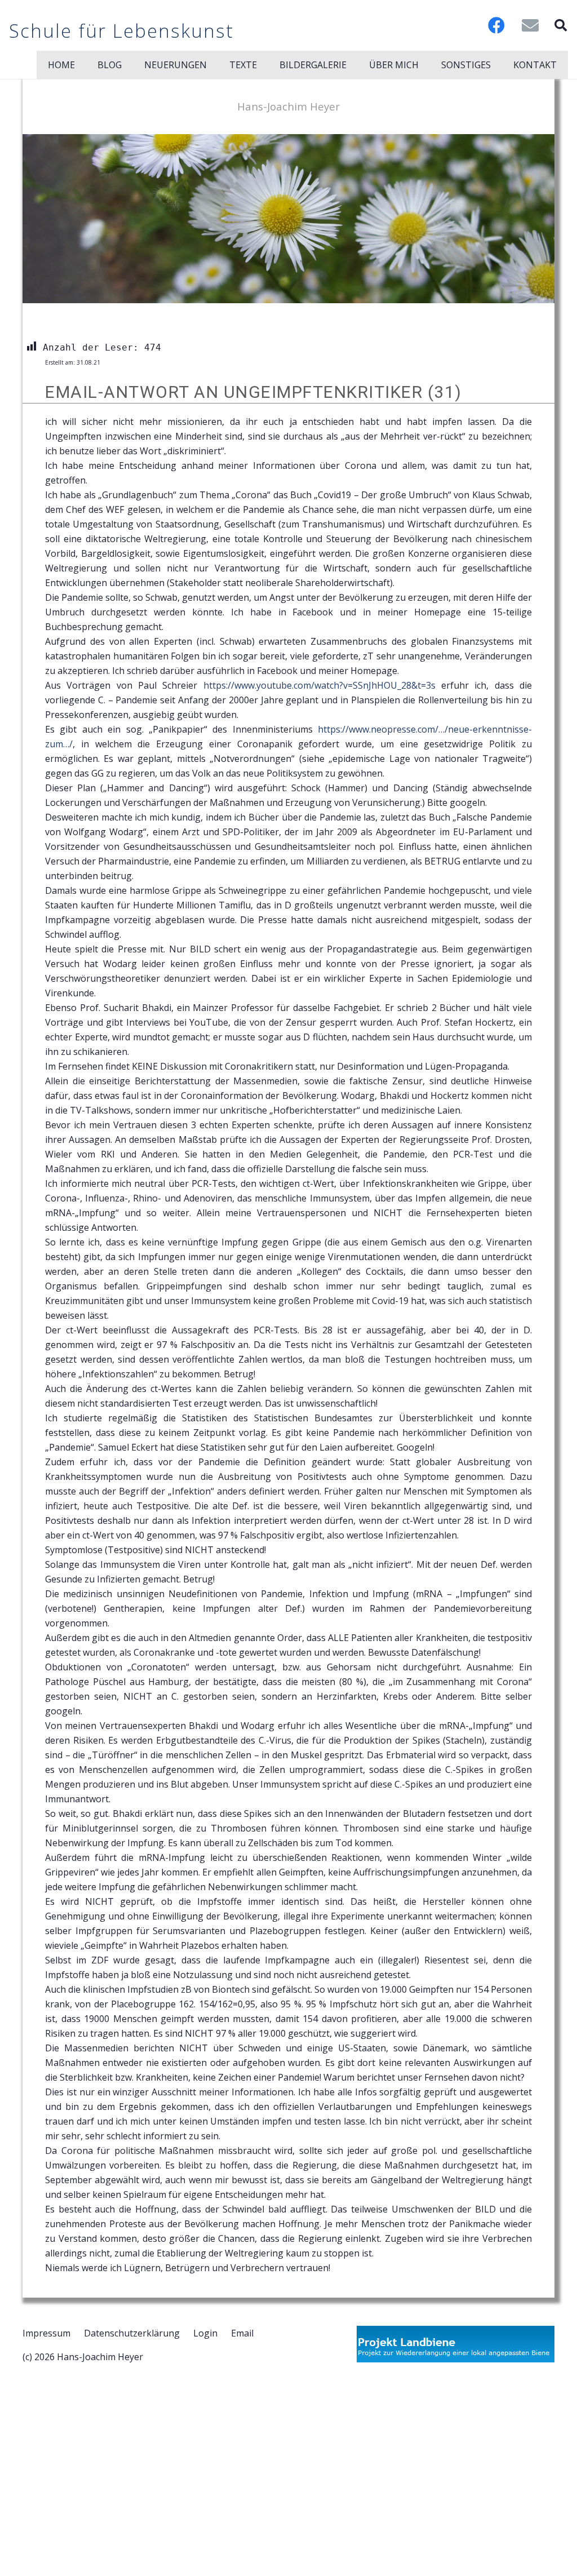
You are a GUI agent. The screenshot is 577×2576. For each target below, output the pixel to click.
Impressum (46, 2333)
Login (205, 2333)
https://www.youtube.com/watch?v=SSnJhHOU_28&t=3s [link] (319, 685)
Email (242, 2333)
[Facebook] (496, 25)
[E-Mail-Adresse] (530, 25)
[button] (561, 25)
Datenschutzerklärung (132, 2333)
